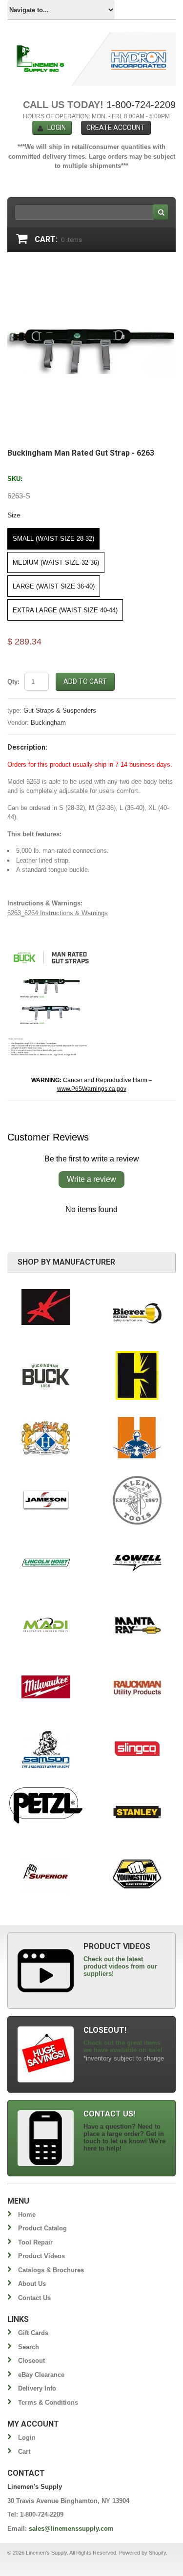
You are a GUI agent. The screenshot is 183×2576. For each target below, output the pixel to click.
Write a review (91, 1179)
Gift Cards (33, 2333)
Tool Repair (35, 2242)
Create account (116, 128)
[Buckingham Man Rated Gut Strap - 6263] (91, 271)
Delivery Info (37, 2388)
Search (29, 2347)
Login (57, 128)
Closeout (31, 2361)
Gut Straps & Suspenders (60, 710)
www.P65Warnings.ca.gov (92, 1089)
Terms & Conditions (48, 2402)
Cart (24, 2452)
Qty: (13, 682)
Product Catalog (42, 2228)
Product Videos (41, 2256)
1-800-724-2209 (141, 105)
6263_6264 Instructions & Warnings (58, 913)
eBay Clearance (41, 2375)
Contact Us (34, 2298)
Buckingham (48, 723)
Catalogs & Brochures (51, 2270)
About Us (32, 2284)
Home (27, 2215)
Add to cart (85, 681)
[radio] (53, 539)
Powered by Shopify (142, 2553)
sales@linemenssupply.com (71, 2529)
